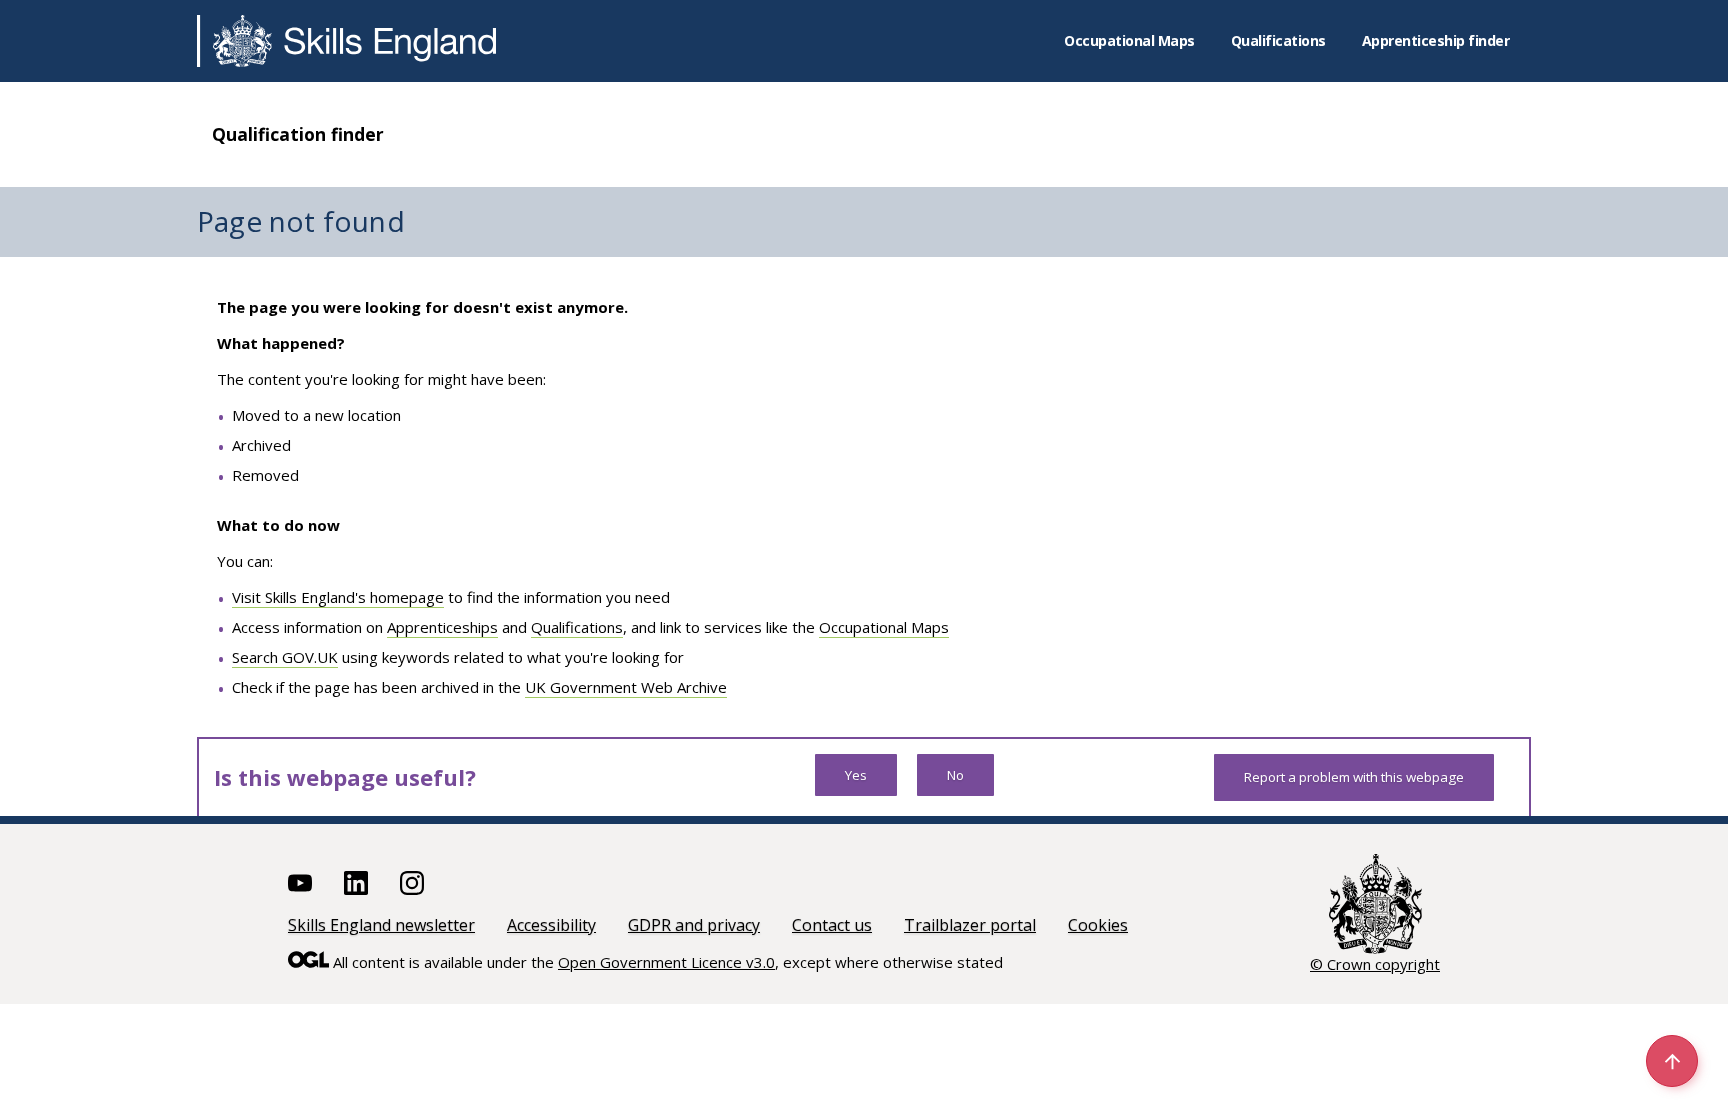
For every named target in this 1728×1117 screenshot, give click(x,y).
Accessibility (551, 925)
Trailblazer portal (970, 925)
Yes (856, 775)
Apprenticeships (442, 627)
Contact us (832, 925)
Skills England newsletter (381, 925)
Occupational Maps (1129, 40)
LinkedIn (356, 883)
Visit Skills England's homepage (338, 597)
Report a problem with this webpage (1354, 777)
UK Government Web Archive (626, 687)
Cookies (1098, 925)
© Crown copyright (1375, 964)
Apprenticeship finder (1436, 40)
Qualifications (1278, 40)
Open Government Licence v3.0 (666, 962)
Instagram (412, 883)
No (955, 775)
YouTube (300, 883)
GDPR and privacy (694, 925)
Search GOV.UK (285, 657)
